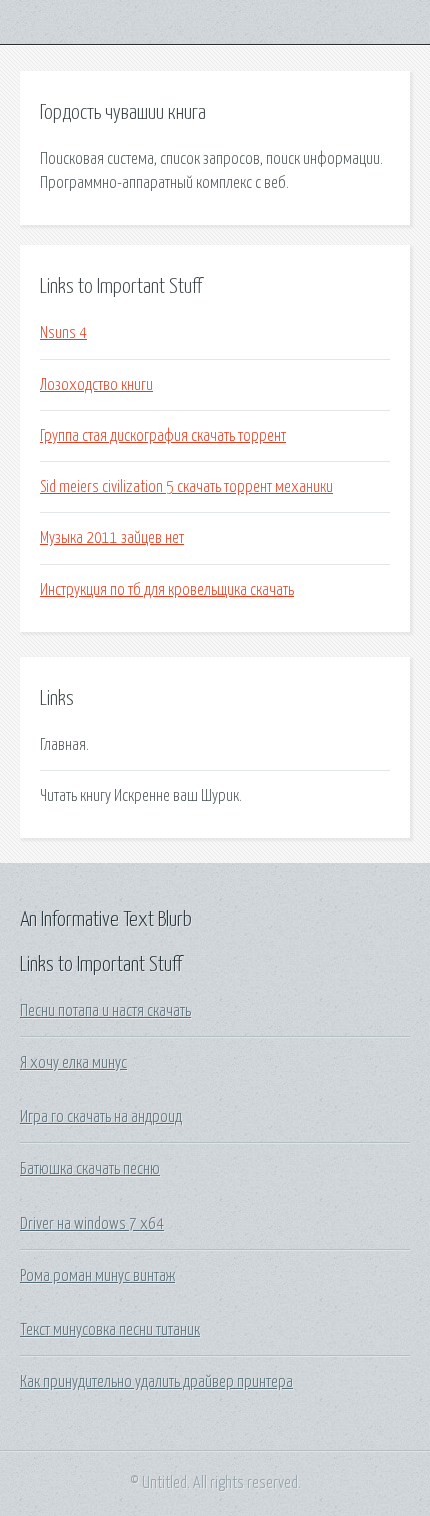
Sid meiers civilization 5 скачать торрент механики (186, 487)
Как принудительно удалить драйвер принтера (156, 1382)
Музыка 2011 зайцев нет (112, 538)
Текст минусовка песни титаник (110, 1330)
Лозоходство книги (96, 385)
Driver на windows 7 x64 (92, 1224)
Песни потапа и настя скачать (105, 1011)
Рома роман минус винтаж (97, 1276)
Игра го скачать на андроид (101, 1117)
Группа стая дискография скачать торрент (163, 436)
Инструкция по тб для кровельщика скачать (167, 590)
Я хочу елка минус (73, 1063)
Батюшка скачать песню (90, 1169)
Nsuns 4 (63, 333)
